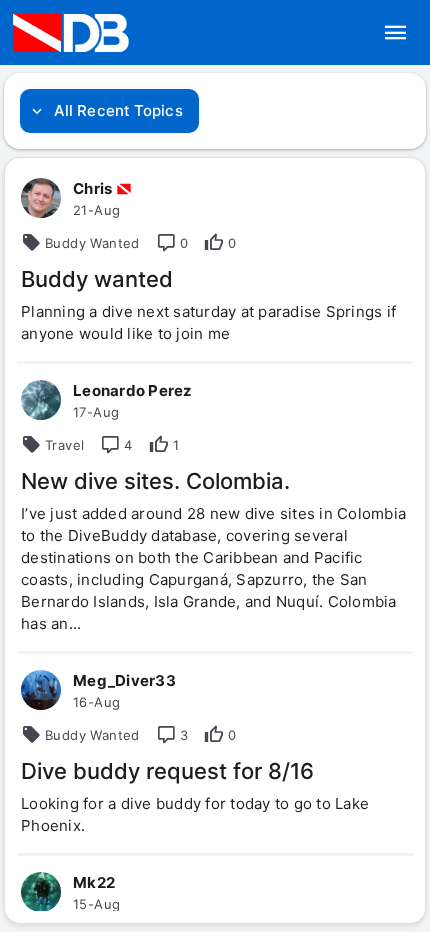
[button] (396, 33)
